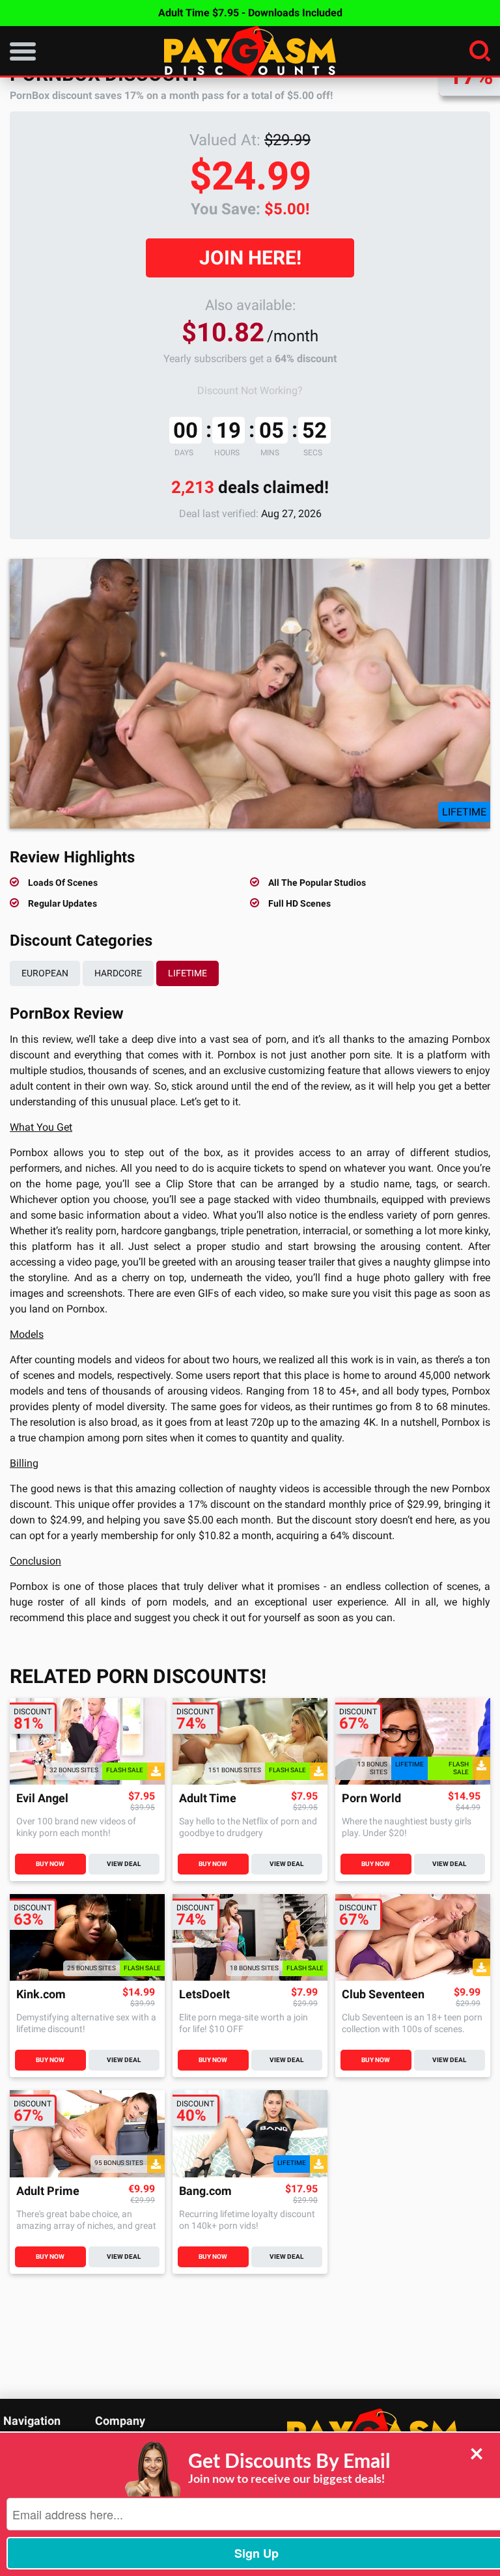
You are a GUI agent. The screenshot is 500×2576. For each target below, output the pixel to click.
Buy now (50, 1864)
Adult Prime (48, 2191)
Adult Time (208, 1799)
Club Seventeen (383, 1995)
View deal (124, 1864)
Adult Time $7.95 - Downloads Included (250, 13)
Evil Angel (42, 1799)
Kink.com (41, 1995)
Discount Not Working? (250, 390)
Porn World (371, 1799)
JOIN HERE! (250, 258)
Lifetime (187, 973)
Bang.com (205, 2191)
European (45, 973)
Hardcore (118, 973)
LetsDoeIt (204, 1995)
